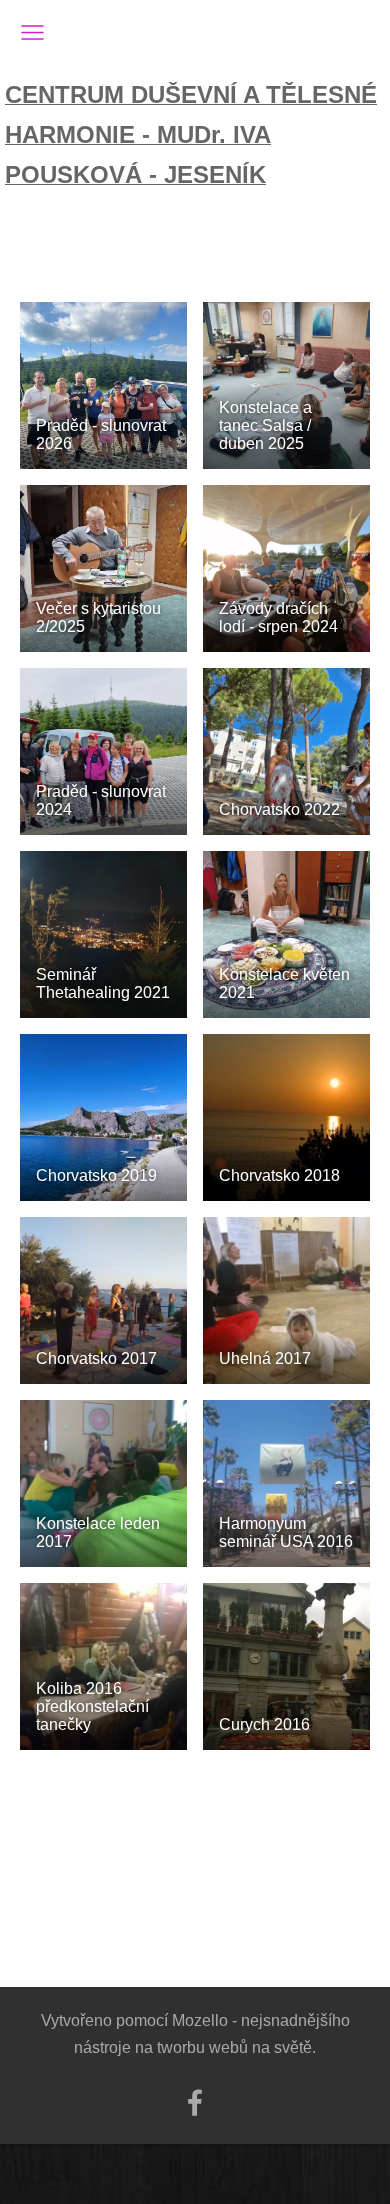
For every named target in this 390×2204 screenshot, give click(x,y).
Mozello (200, 2020)
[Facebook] (195, 2102)
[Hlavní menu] (32, 32)
